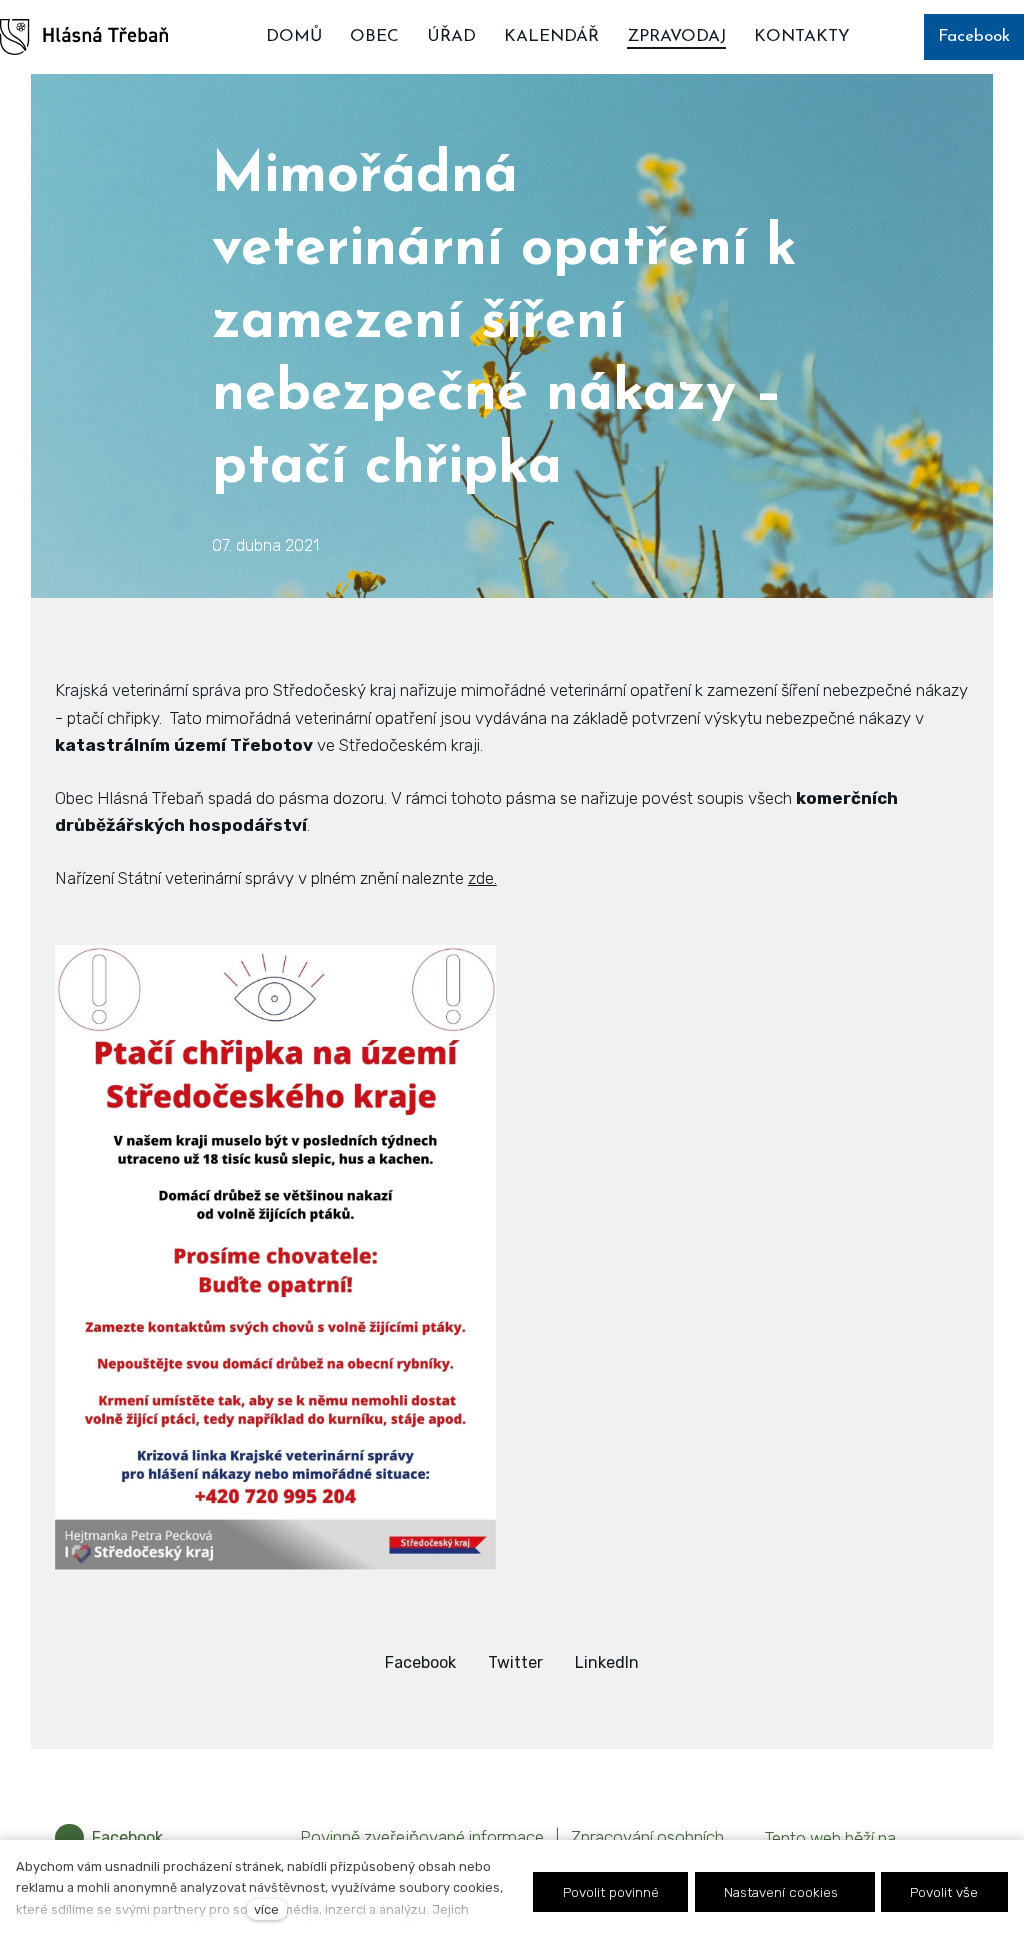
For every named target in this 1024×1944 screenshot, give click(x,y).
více (266, 1909)
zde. (482, 878)
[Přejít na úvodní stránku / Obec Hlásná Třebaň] (84, 37)
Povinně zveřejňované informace (422, 1837)
